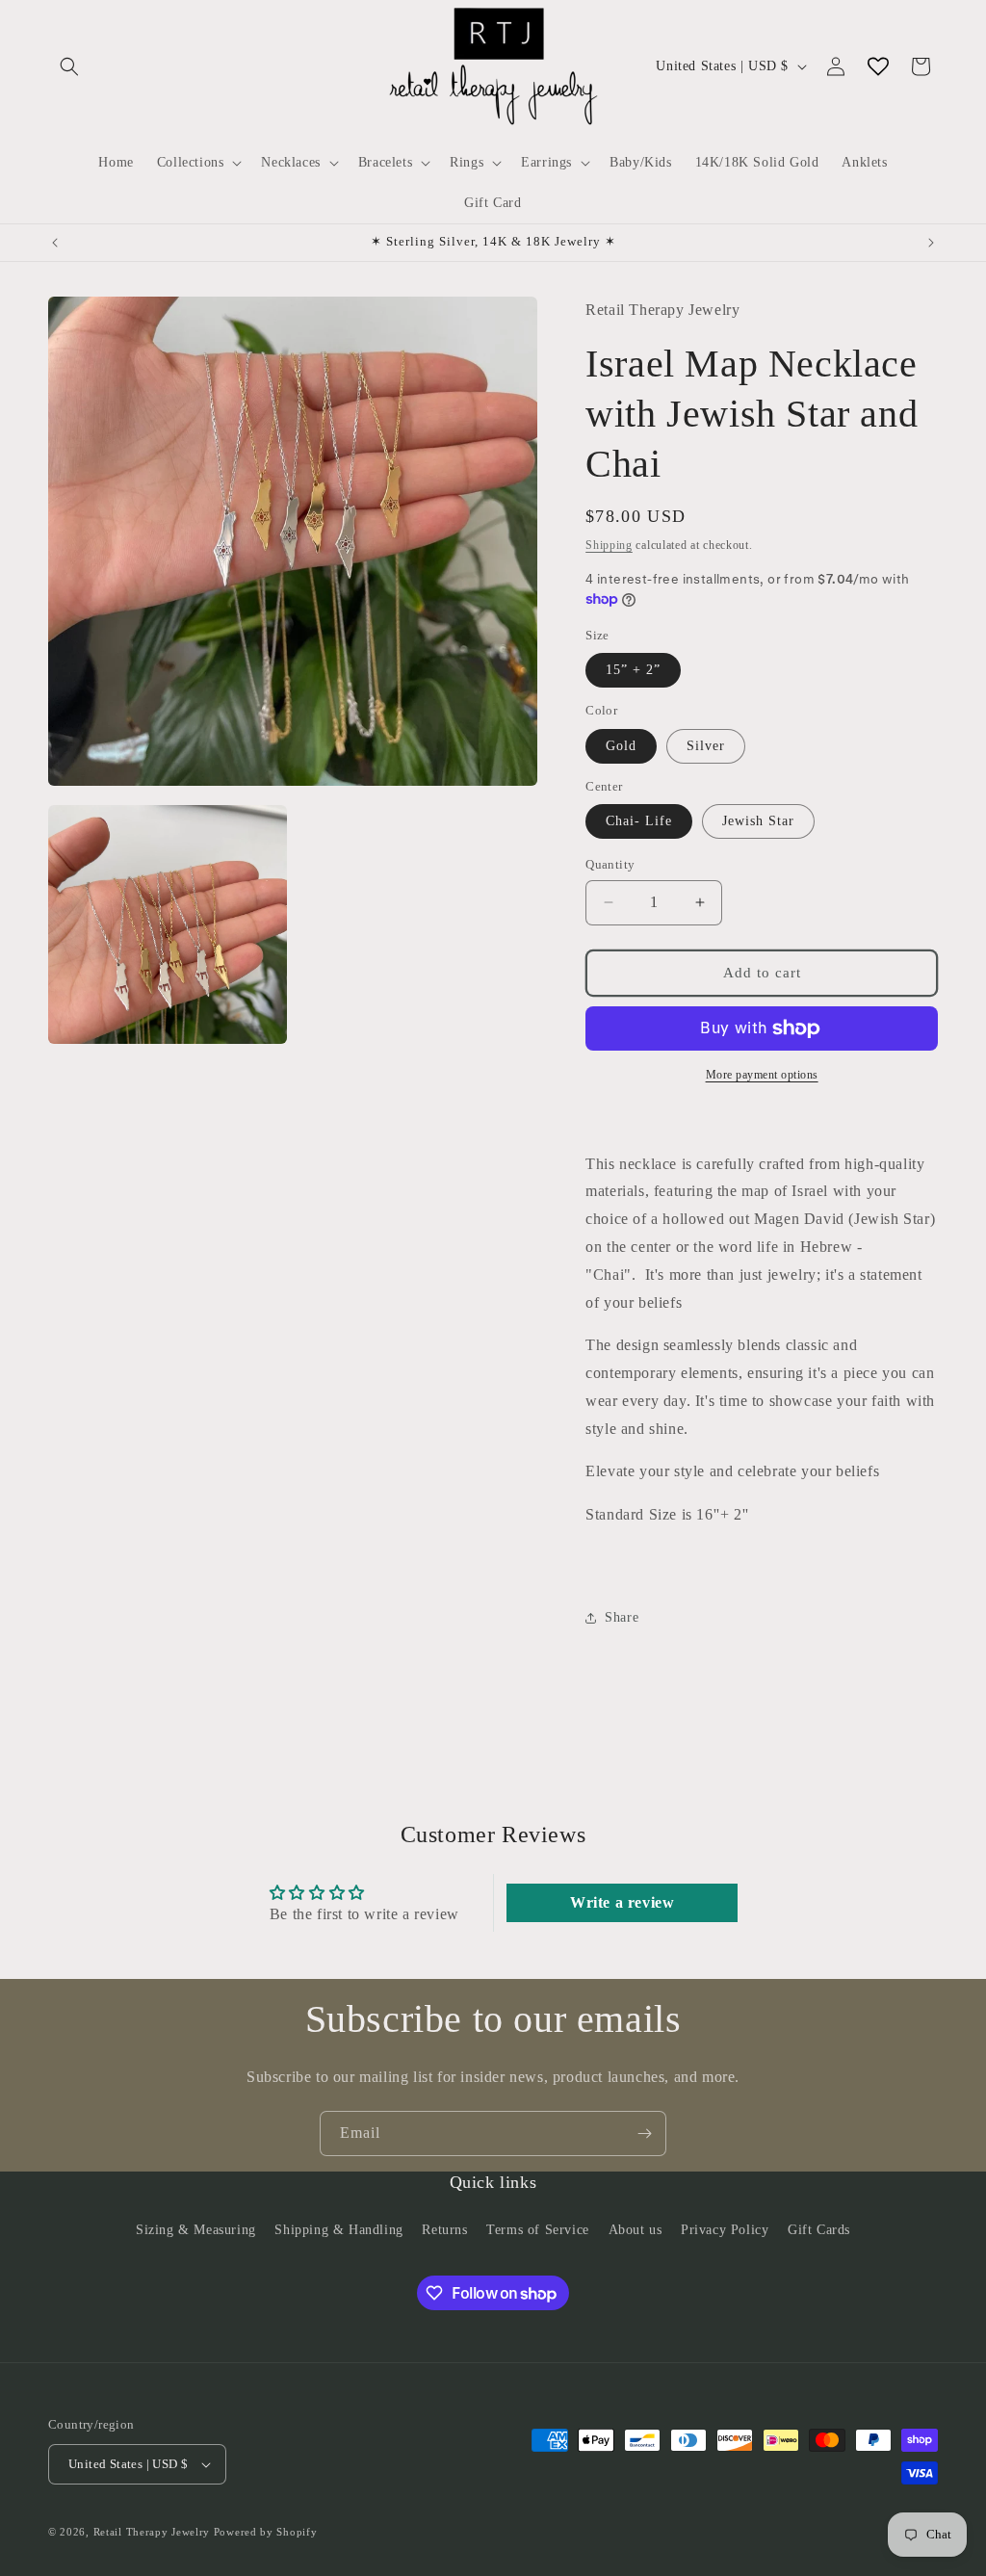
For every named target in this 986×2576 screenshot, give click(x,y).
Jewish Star (758, 821)
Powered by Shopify (266, 2532)
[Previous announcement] (55, 243)
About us (636, 2230)
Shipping (609, 545)
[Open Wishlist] (878, 66)
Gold (621, 746)
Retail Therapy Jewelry (152, 2532)
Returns (444, 2230)
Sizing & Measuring (196, 2230)
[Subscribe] (644, 2134)
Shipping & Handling (338, 2230)
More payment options (762, 1075)
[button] (69, 66)
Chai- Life (639, 821)
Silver (706, 746)
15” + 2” (633, 670)
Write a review (622, 1902)
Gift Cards (819, 2230)
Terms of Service (538, 2230)
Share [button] (622, 1617)
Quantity (610, 864)
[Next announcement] (931, 243)
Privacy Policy (725, 2230)
